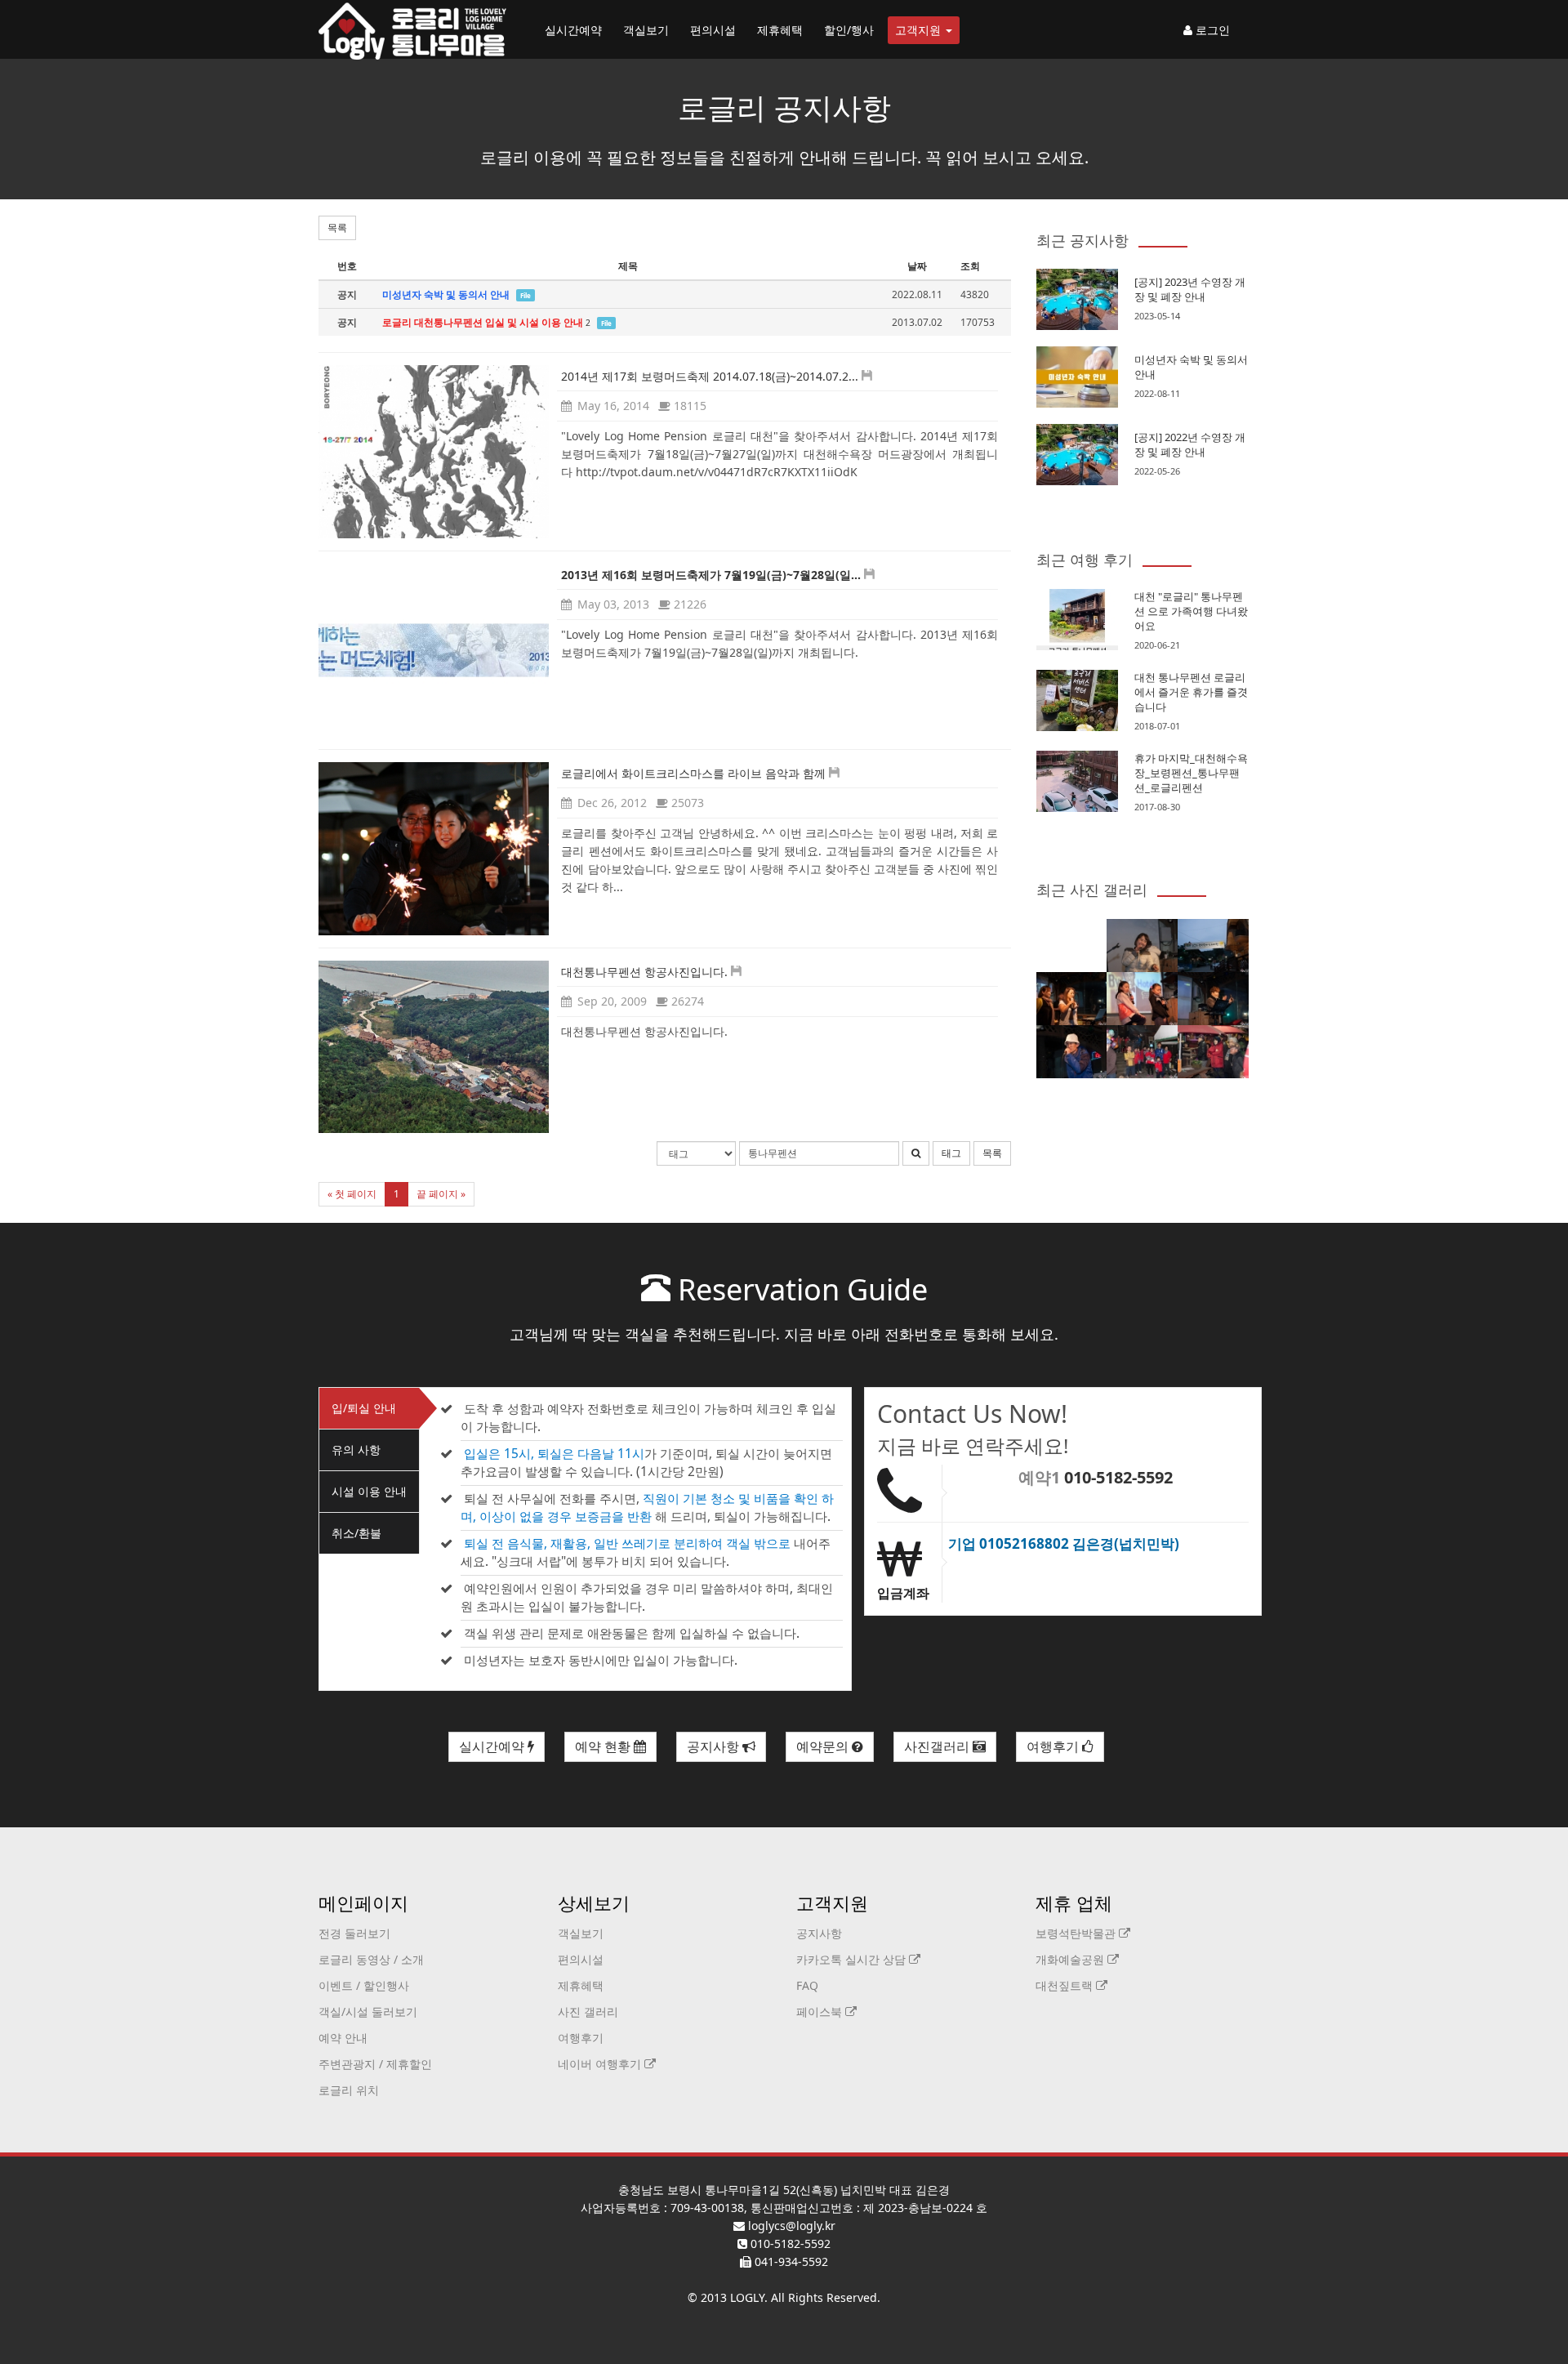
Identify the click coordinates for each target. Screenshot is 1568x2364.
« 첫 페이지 (352, 1194)
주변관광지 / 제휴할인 (375, 2064)
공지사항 (715, 1746)
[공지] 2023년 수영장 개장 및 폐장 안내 (1190, 289)
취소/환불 (356, 1533)
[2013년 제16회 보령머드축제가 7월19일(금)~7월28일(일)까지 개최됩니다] (434, 650)
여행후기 (1054, 1746)
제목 (628, 266)
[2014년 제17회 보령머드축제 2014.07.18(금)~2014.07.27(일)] (434, 452)
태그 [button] (951, 1153)
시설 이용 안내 (369, 1491)
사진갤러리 (938, 1746)
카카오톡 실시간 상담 (853, 1959)
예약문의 (824, 1746)
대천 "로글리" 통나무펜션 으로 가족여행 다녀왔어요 (1191, 611)
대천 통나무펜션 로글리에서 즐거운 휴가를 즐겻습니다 (1191, 692)
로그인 (1211, 30)
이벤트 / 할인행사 (364, 1985)
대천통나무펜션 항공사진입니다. (644, 972)
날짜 (917, 266)
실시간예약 (573, 30)
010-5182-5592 (1118, 1477)
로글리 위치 (349, 2090)
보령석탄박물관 (1077, 1933)
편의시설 (713, 30)
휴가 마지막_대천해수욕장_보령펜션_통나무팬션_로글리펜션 (1191, 773)
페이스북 (821, 2012)
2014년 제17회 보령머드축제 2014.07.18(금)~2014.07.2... (710, 376)
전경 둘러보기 (354, 1933)
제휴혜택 (780, 30)
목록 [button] (337, 227)
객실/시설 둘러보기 (368, 2012)
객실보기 (646, 30)
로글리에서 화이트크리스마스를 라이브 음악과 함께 (693, 773)
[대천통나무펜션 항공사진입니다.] (434, 1047)
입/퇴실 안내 (364, 1408)
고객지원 (920, 30)
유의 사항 (356, 1450)
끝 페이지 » (441, 1194)
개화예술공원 (1071, 1959)
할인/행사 (849, 30)
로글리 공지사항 (784, 107)
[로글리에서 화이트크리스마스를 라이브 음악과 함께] (434, 849)
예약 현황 (604, 1746)
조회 (970, 266)
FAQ (807, 1985)
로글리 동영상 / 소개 (371, 1959)
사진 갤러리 (588, 2012)
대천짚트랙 (1066, 1985)
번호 (347, 266)
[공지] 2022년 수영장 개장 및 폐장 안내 (1190, 444)
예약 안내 (343, 2038)
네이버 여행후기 (601, 2064)
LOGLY (747, 2297)
